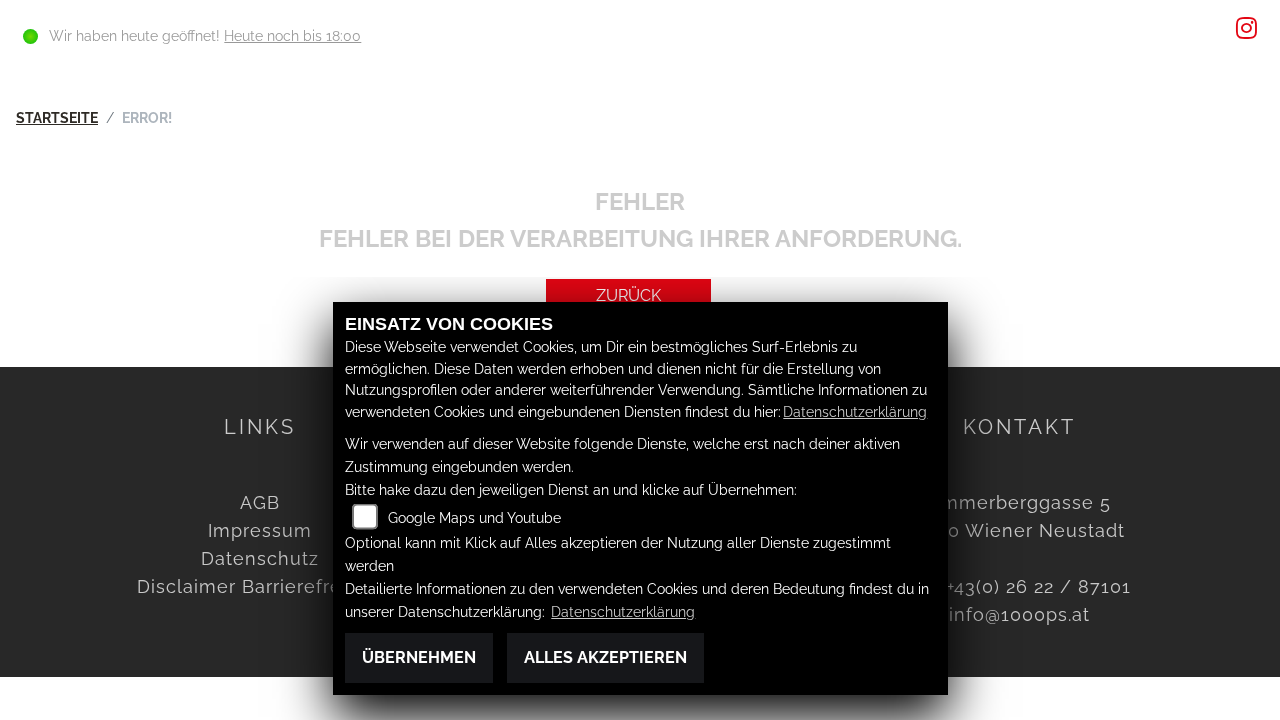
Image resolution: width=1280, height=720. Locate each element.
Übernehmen (419, 657)
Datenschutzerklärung (855, 411)
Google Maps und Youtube (474, 517)
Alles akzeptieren (605, 657)
